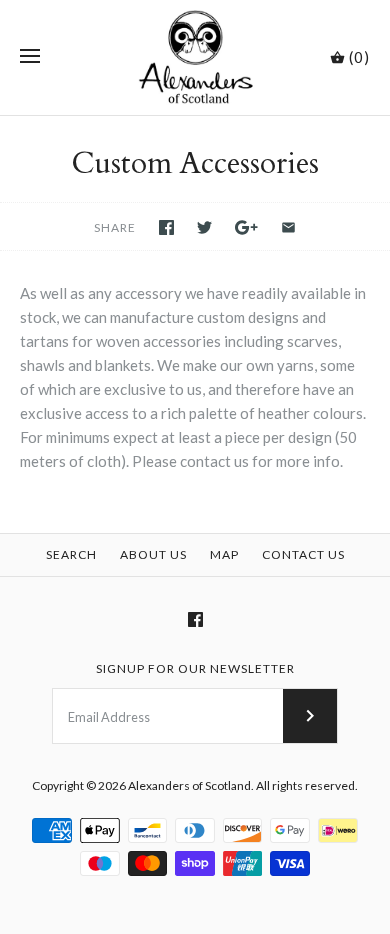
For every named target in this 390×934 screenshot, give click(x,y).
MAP (224, 554)
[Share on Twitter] (204, 227)
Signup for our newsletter (195, 668)
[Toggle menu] (30, 57)
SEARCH (71, 554)
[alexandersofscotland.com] (195, 57)
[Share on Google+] (246, 227)
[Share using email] (288, 227)
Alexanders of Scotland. (192, 785)
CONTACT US (303, 554)
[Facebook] (195, 619)
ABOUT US (153, 554)
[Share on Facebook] (166, 227)
